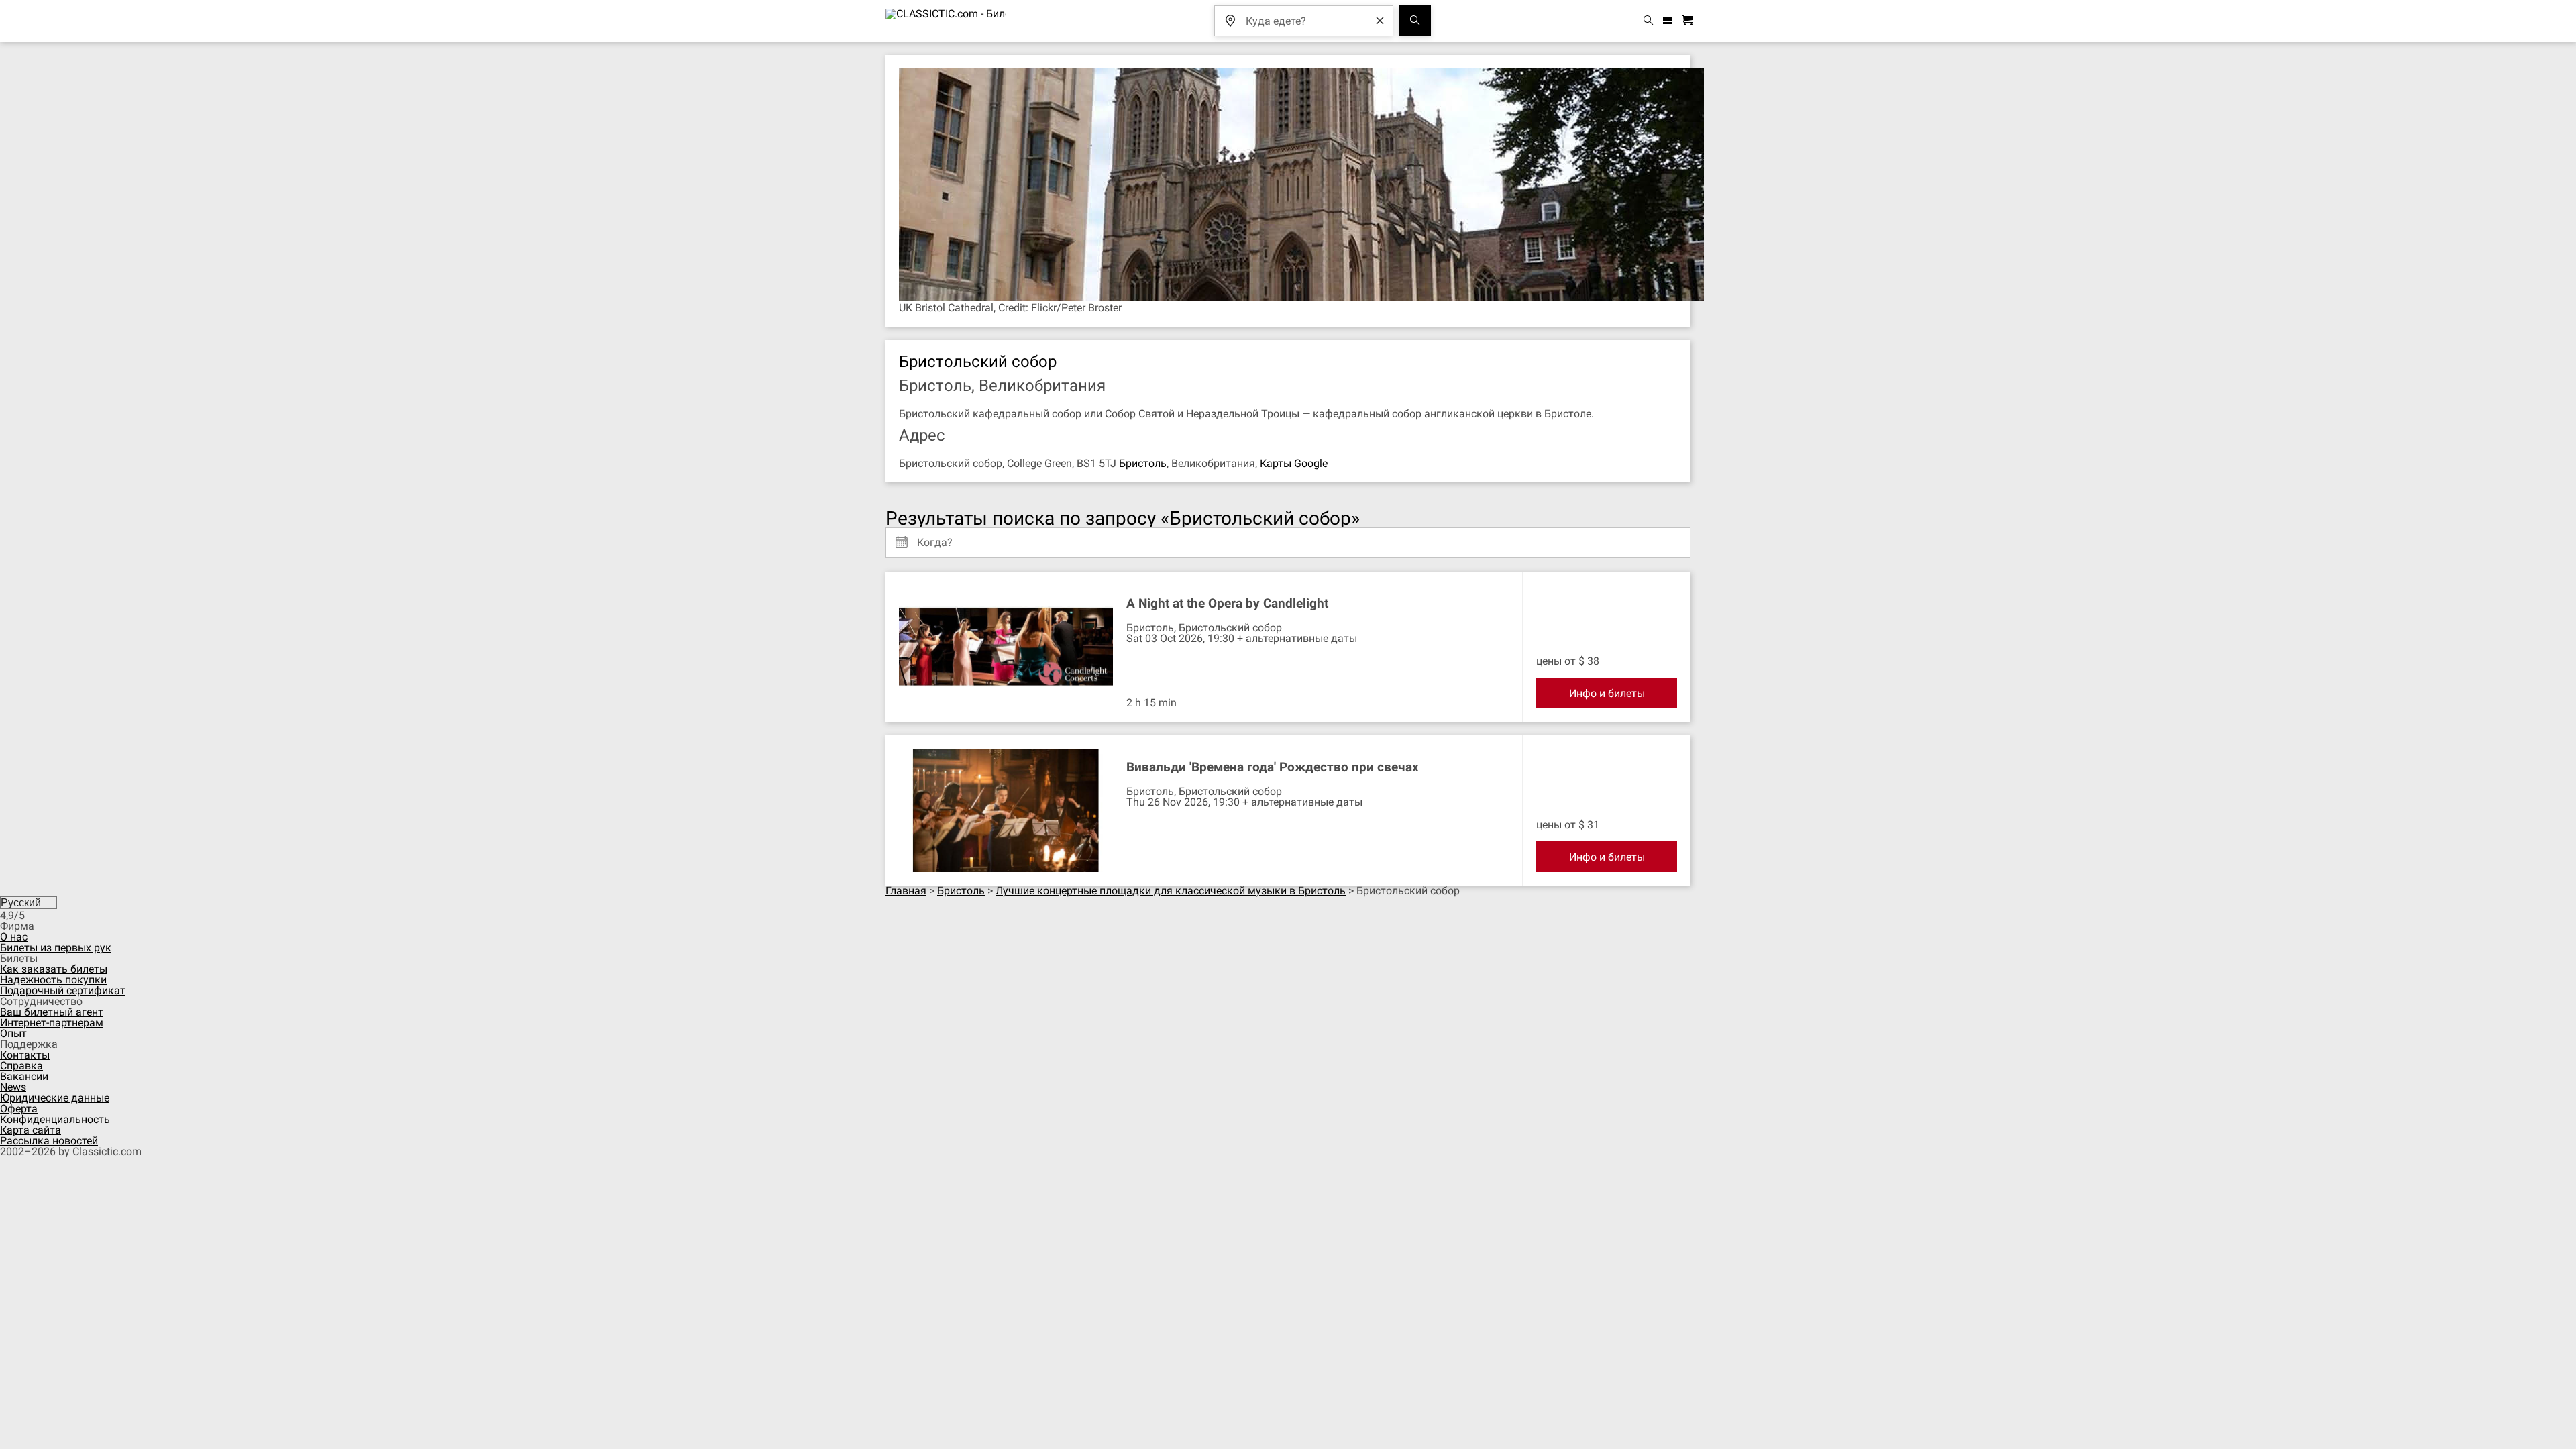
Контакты (25, 1055)
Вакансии (24, 1076)
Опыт (13, 1033)
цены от (1556, 661)
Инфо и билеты (1607, 693)
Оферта (19, 1109)
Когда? (935, 537)
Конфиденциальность (55, 1119)
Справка (21, 1066)
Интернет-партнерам (52, 1023)
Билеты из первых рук (56, 948)
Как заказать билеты (54, 969)
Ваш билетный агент (52, 1012)
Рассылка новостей (49, 1141)
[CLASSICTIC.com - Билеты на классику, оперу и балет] (946, 21)
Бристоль (1143, 463)
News (13, 1087)
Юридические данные (55, 1098)
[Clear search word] (1380, 21)
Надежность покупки (53, 980)
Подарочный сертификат (63, 990)
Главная (906, 891)
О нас (14, 937)
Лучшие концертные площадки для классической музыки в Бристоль (1171, 891)
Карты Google (1294, 463)
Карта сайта (31, 1130)
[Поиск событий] (1415, 21)
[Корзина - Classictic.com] (1689, 21)
